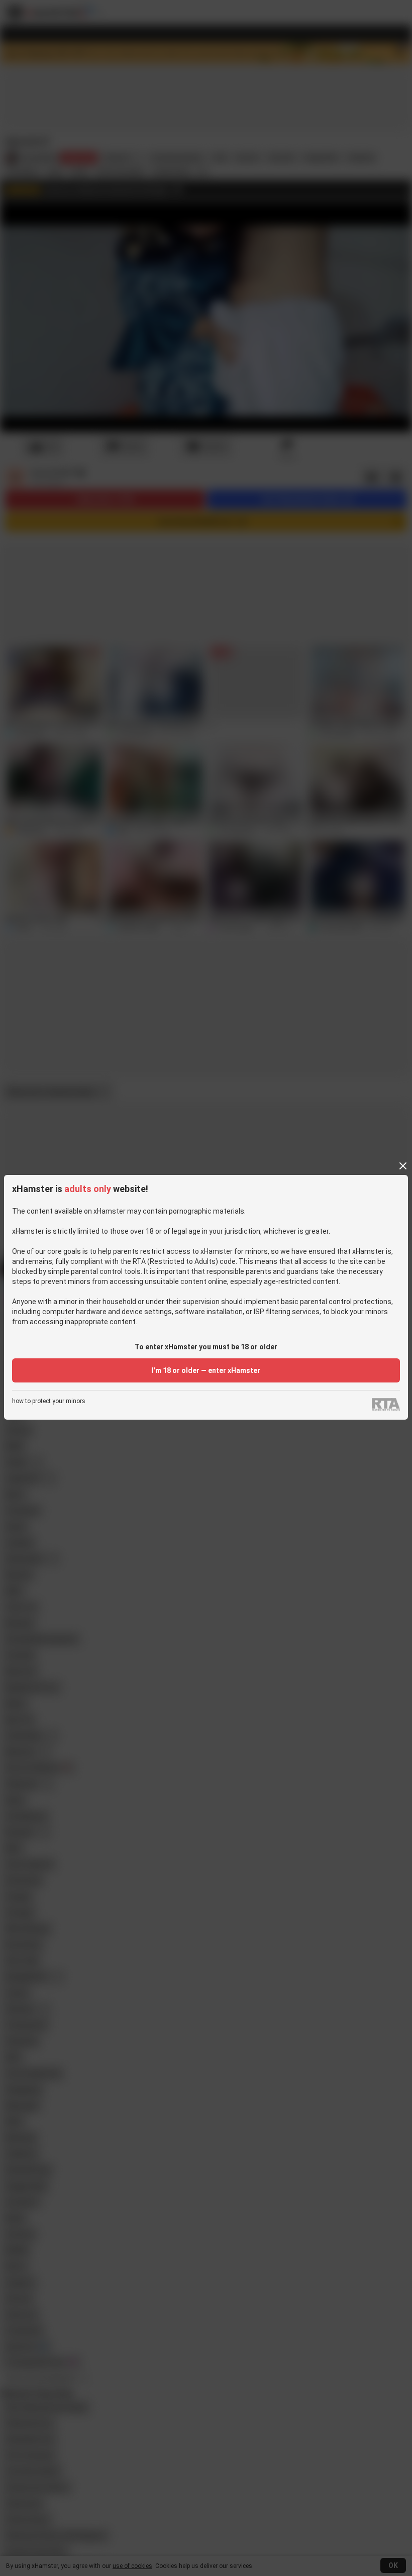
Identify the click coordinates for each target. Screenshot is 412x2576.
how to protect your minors (49, 1401)
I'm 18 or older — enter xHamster (206, 1370)
